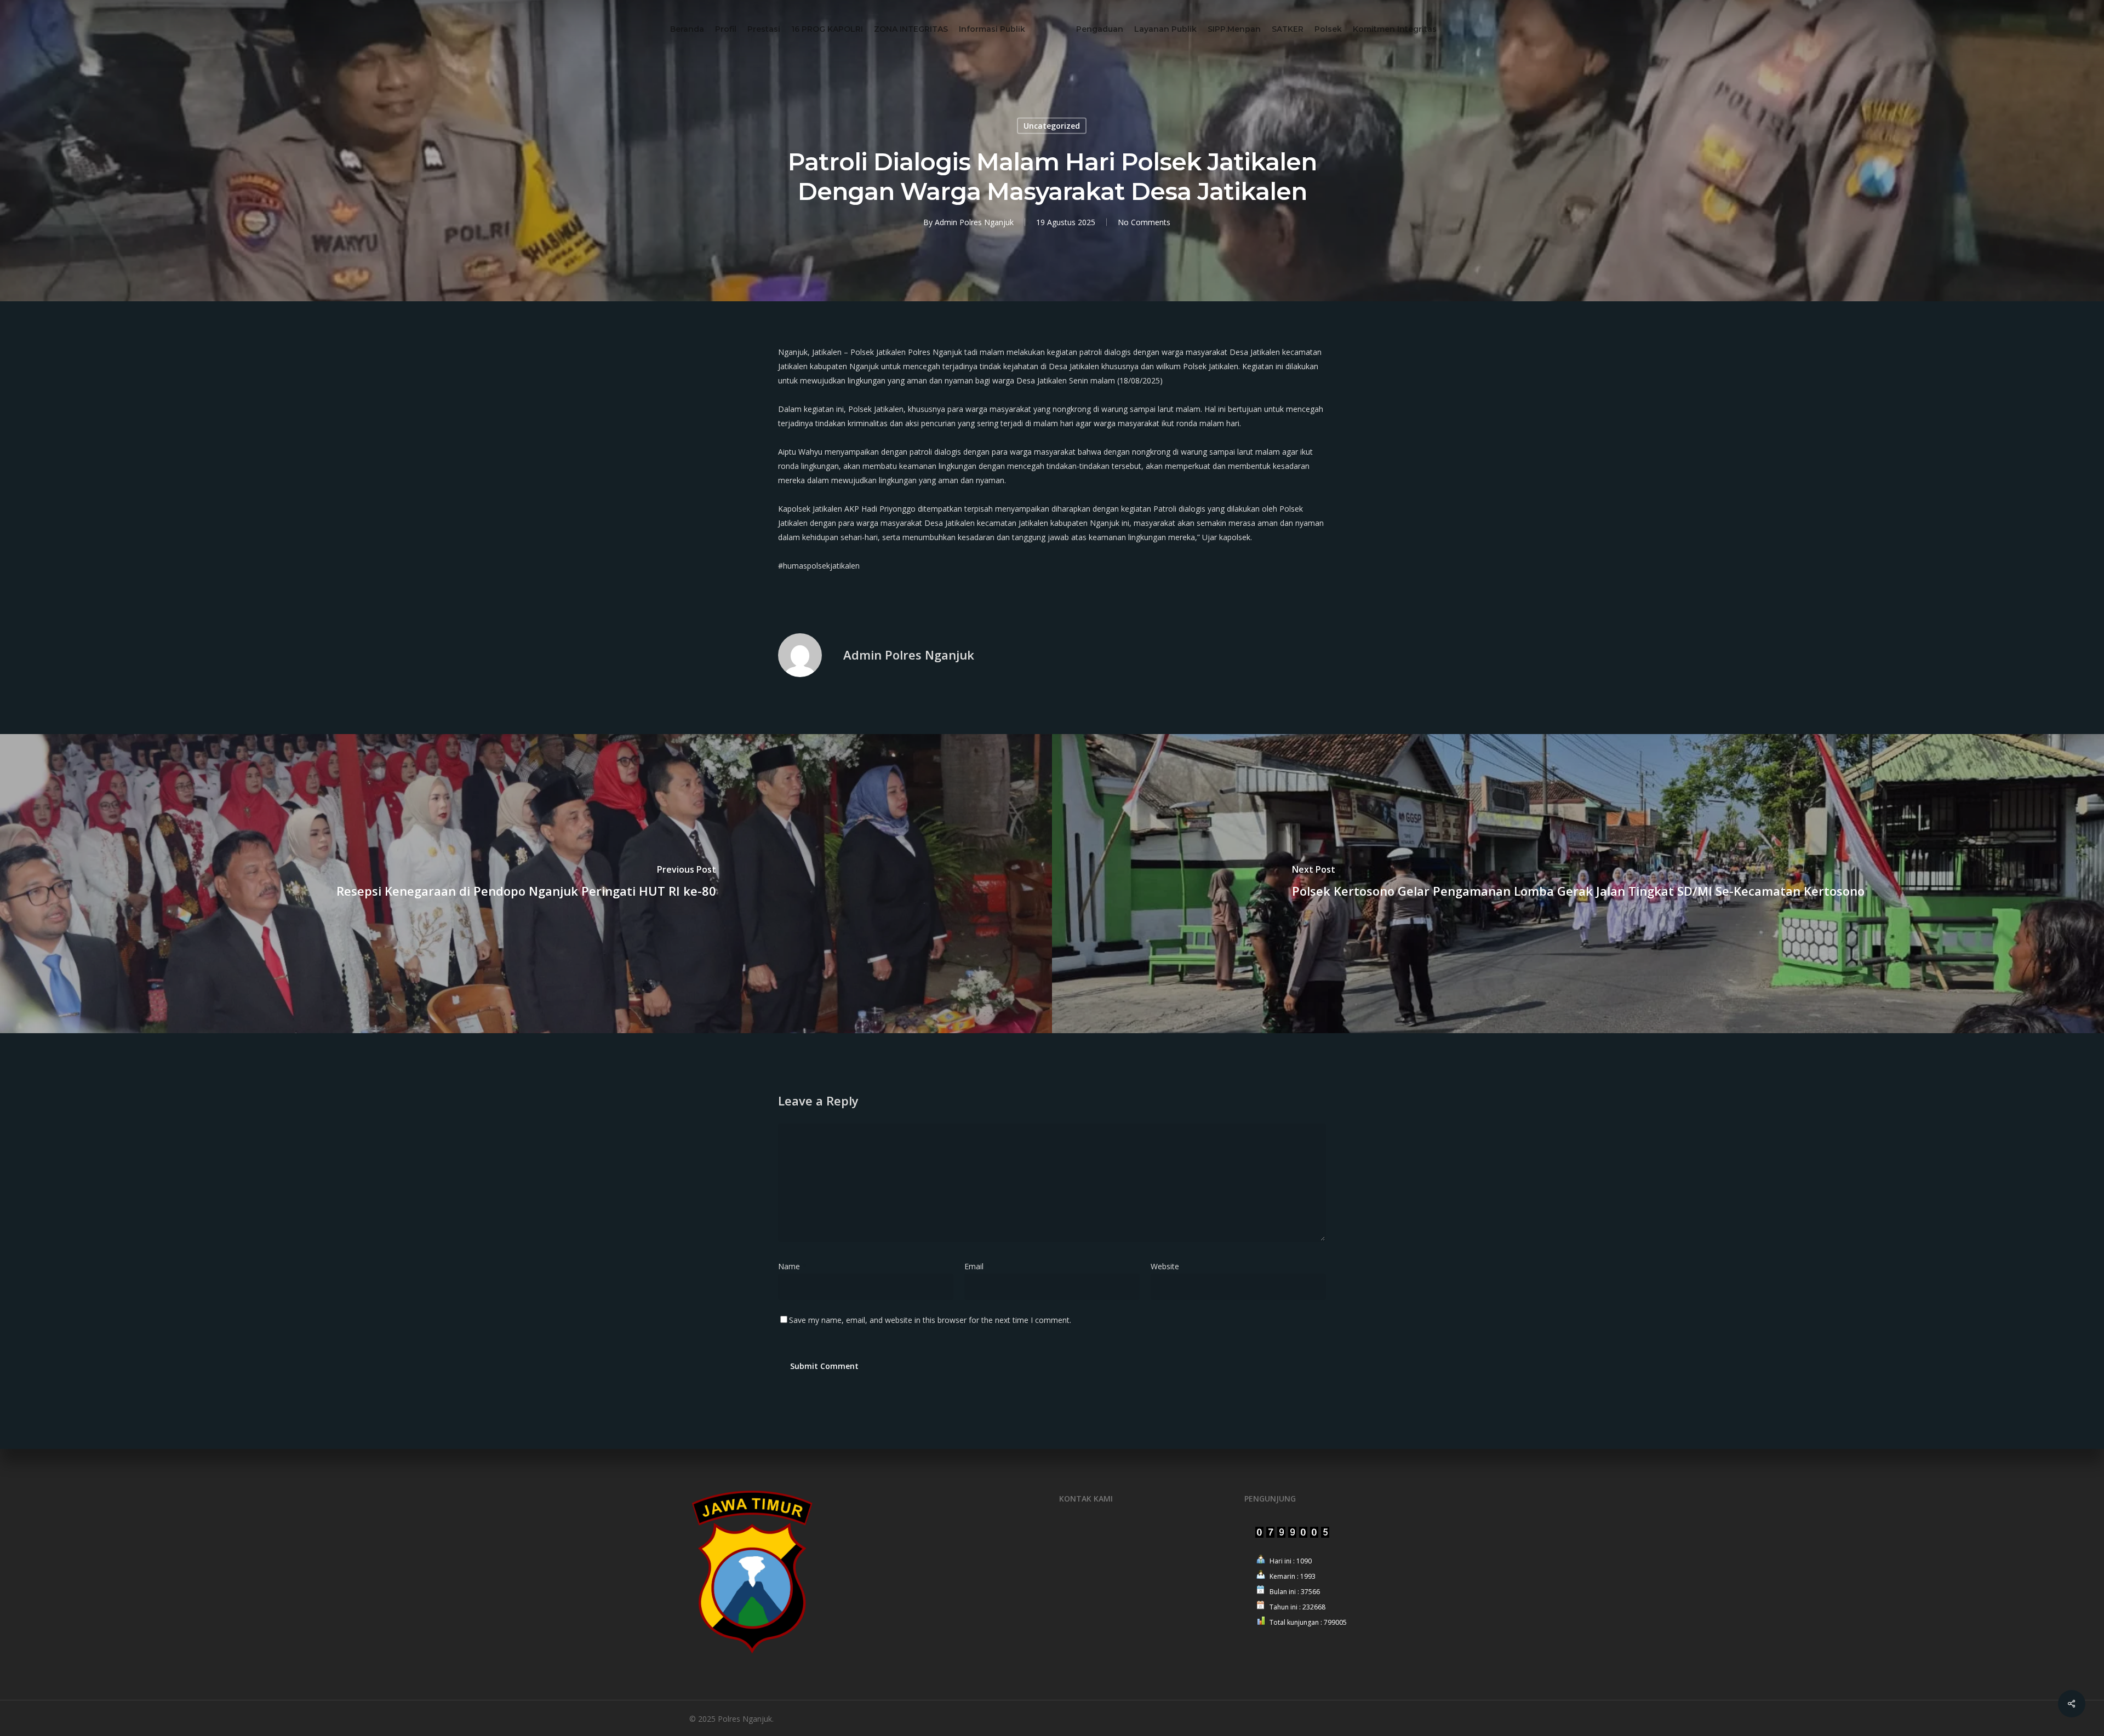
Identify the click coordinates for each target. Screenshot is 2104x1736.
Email (977, 1266)
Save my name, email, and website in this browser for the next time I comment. (930, 1320)
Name (792, 1266)
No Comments (1144, 222)
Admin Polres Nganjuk (974, 222)
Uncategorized (1052, 126)
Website (1165, 1266)
